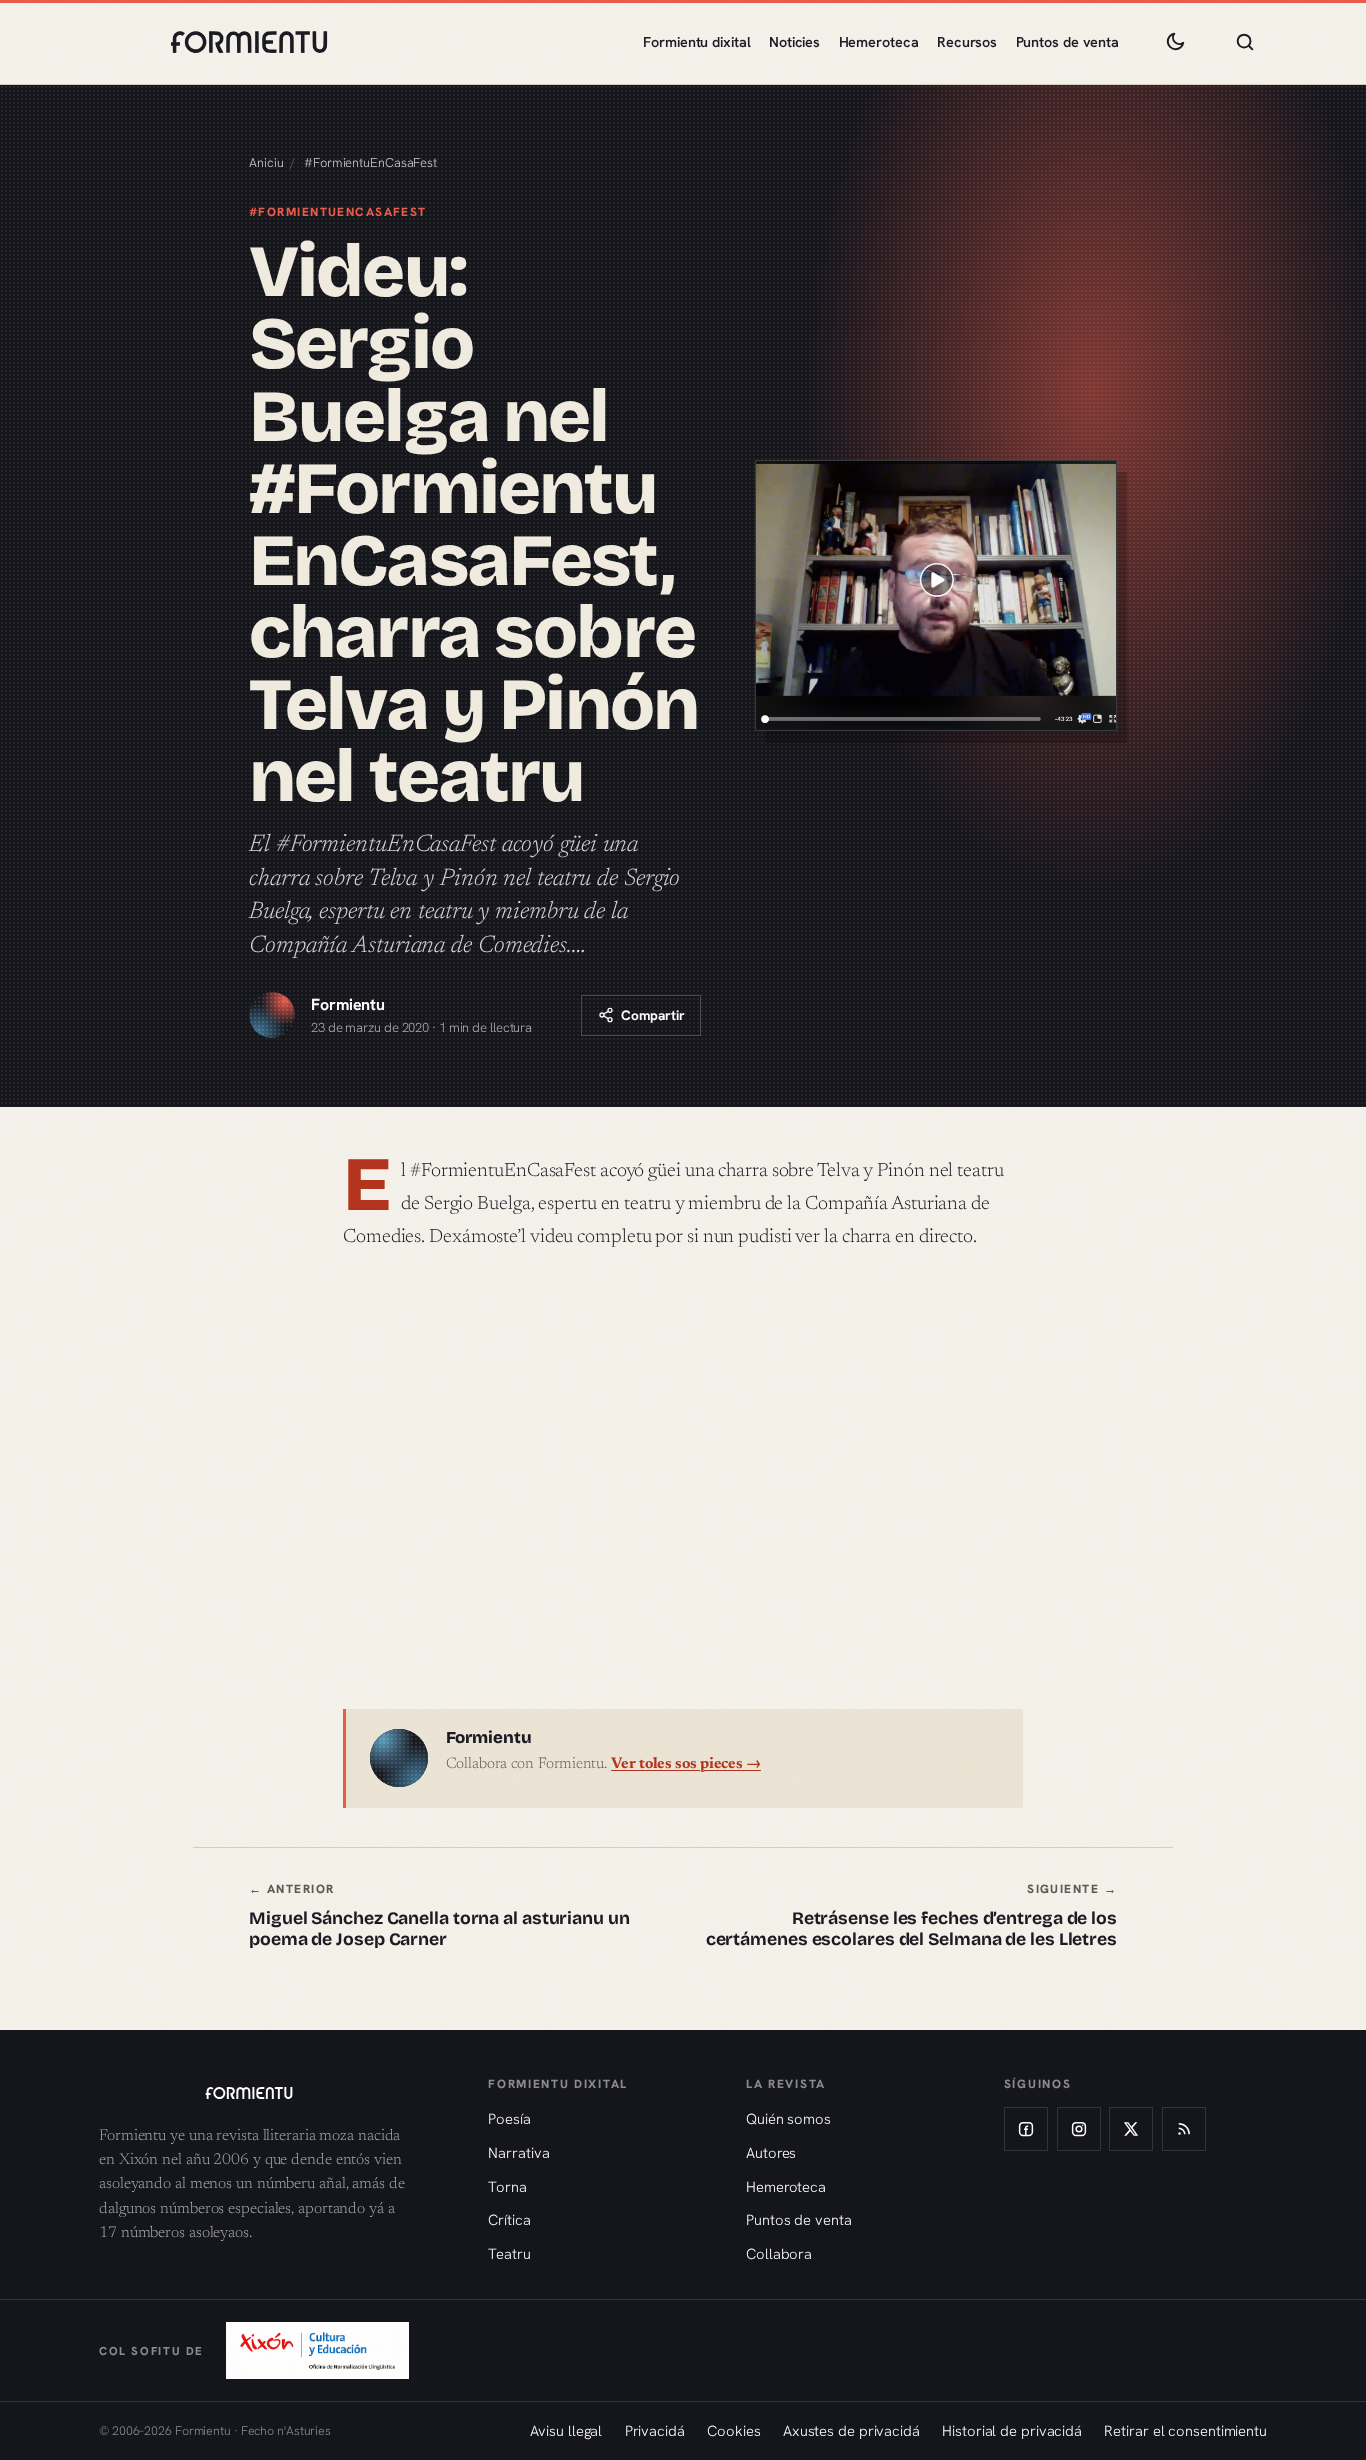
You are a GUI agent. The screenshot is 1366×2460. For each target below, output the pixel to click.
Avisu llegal (566, 2430)
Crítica (509, 2219)
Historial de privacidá (1012, 2430)
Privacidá (655, 2430)
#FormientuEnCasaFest (370, 162)
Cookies (733, 2430)
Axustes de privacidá (851, 2430)
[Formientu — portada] (249, 42)
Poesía (509, 2118)
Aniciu (266, 162)
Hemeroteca (879, 42)
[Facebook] (1026, 2129)
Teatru (509, 2253)
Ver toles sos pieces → (686, 1764)
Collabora (779, 2253)
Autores (771, 2152)
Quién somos (788, 2118)
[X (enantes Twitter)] (1131, 2129)
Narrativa (518, 2152)
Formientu (348, 1004)
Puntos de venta (1068, 42)
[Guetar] (1245, 42)
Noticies (794, 42)
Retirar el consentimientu (1185, 2430)
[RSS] (1184, 2129)
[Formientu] (274, 2093)
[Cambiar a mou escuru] (1175, 42)
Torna (507, 2186)
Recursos (967, 42)
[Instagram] (1079, 2129)
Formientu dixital (696, 42)
